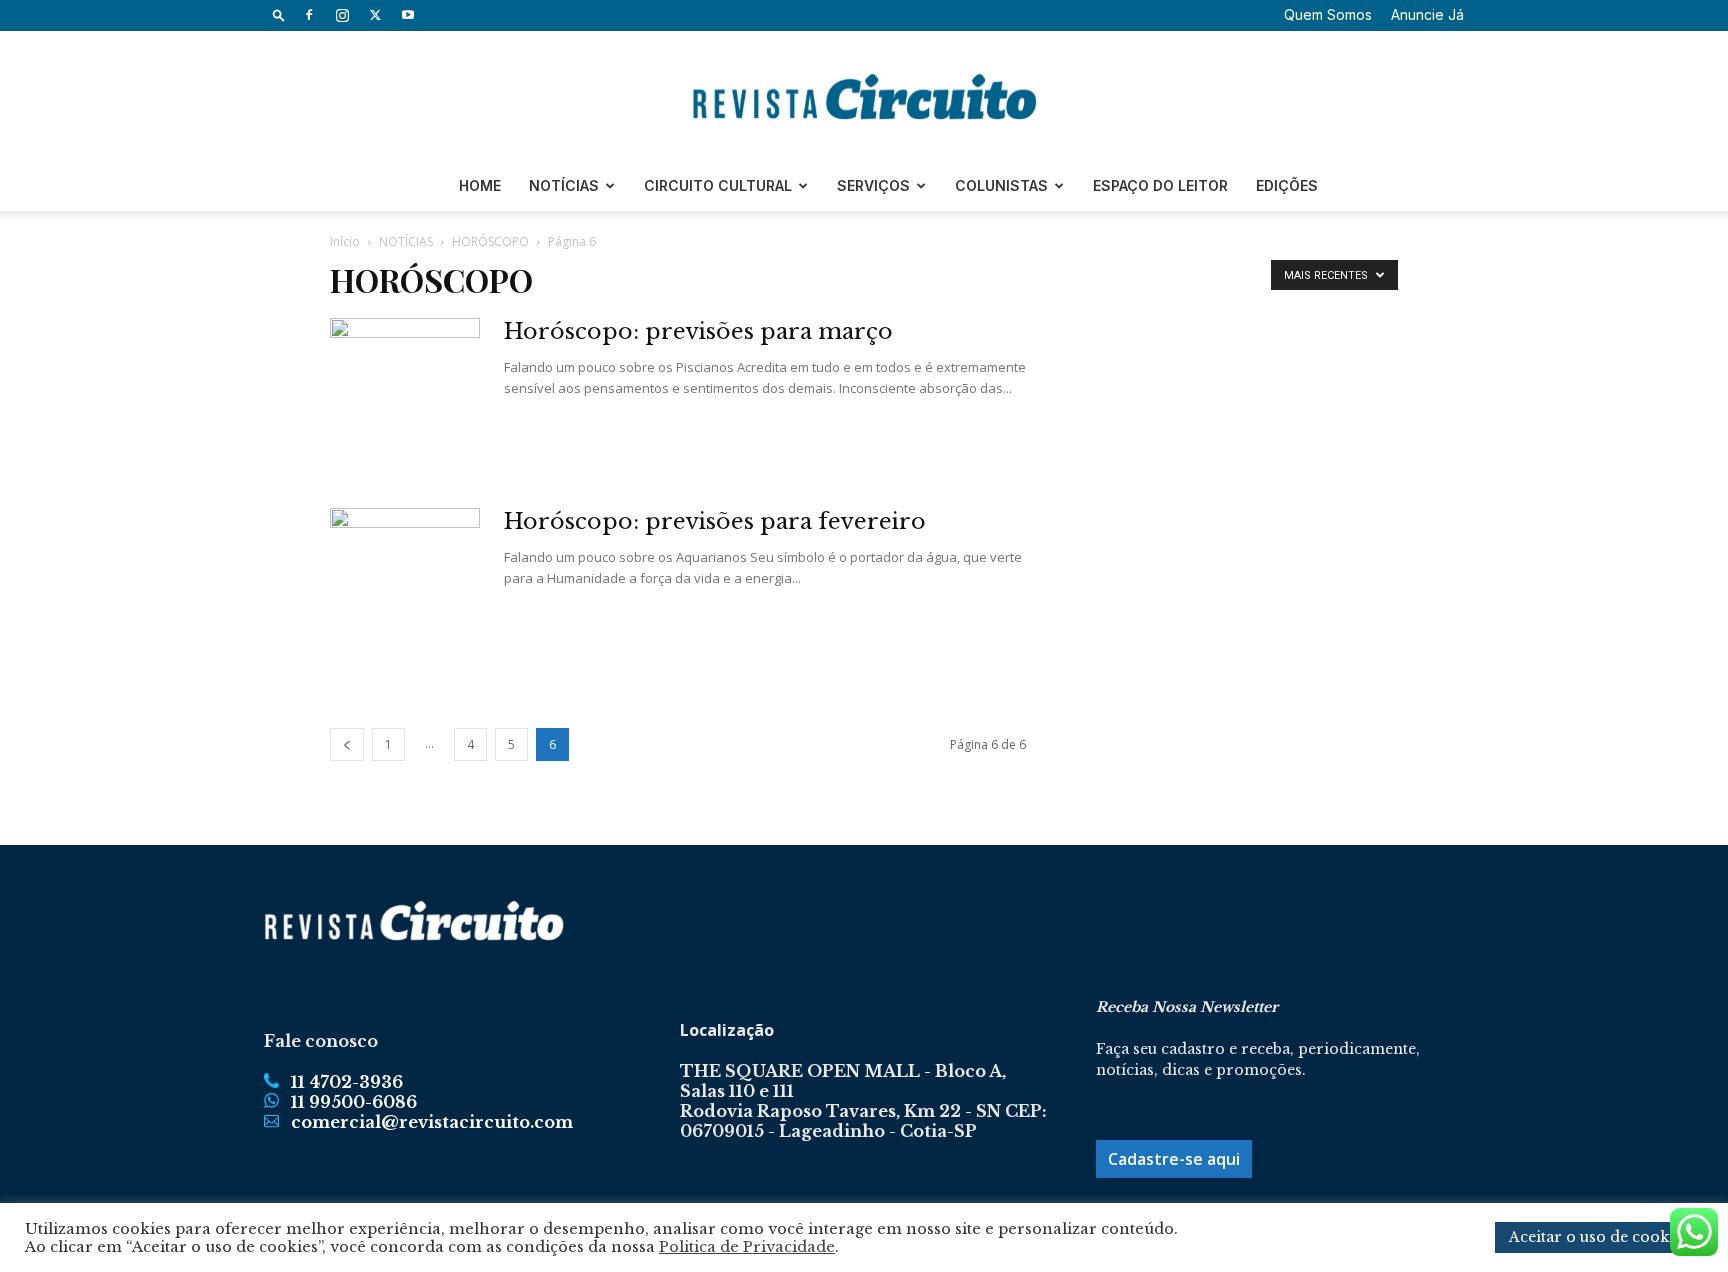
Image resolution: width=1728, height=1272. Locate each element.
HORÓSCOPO (490, 241)
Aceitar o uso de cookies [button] (1599, 1237)
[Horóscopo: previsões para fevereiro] (405, 583)
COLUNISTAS (1001, 185)
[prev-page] (347, 744)
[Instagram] (342, 15)
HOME (480, 185)
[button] (279, 14)
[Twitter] (375, 15)
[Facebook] (309, 15)
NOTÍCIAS (564, 185)
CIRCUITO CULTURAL (718, 185)
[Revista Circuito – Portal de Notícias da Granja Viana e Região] (864, 97)
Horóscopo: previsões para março (698, 331)
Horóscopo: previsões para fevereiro (715, 521)
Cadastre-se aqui (1174, 1159)
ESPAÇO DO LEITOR (1160, 185)
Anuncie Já (1427, 14)
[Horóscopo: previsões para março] (405, 393)
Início (345, 241)
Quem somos (1328, 14)
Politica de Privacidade (747, 1247)
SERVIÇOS (873, 185)
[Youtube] (408, 15)
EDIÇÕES (1287, 185)
